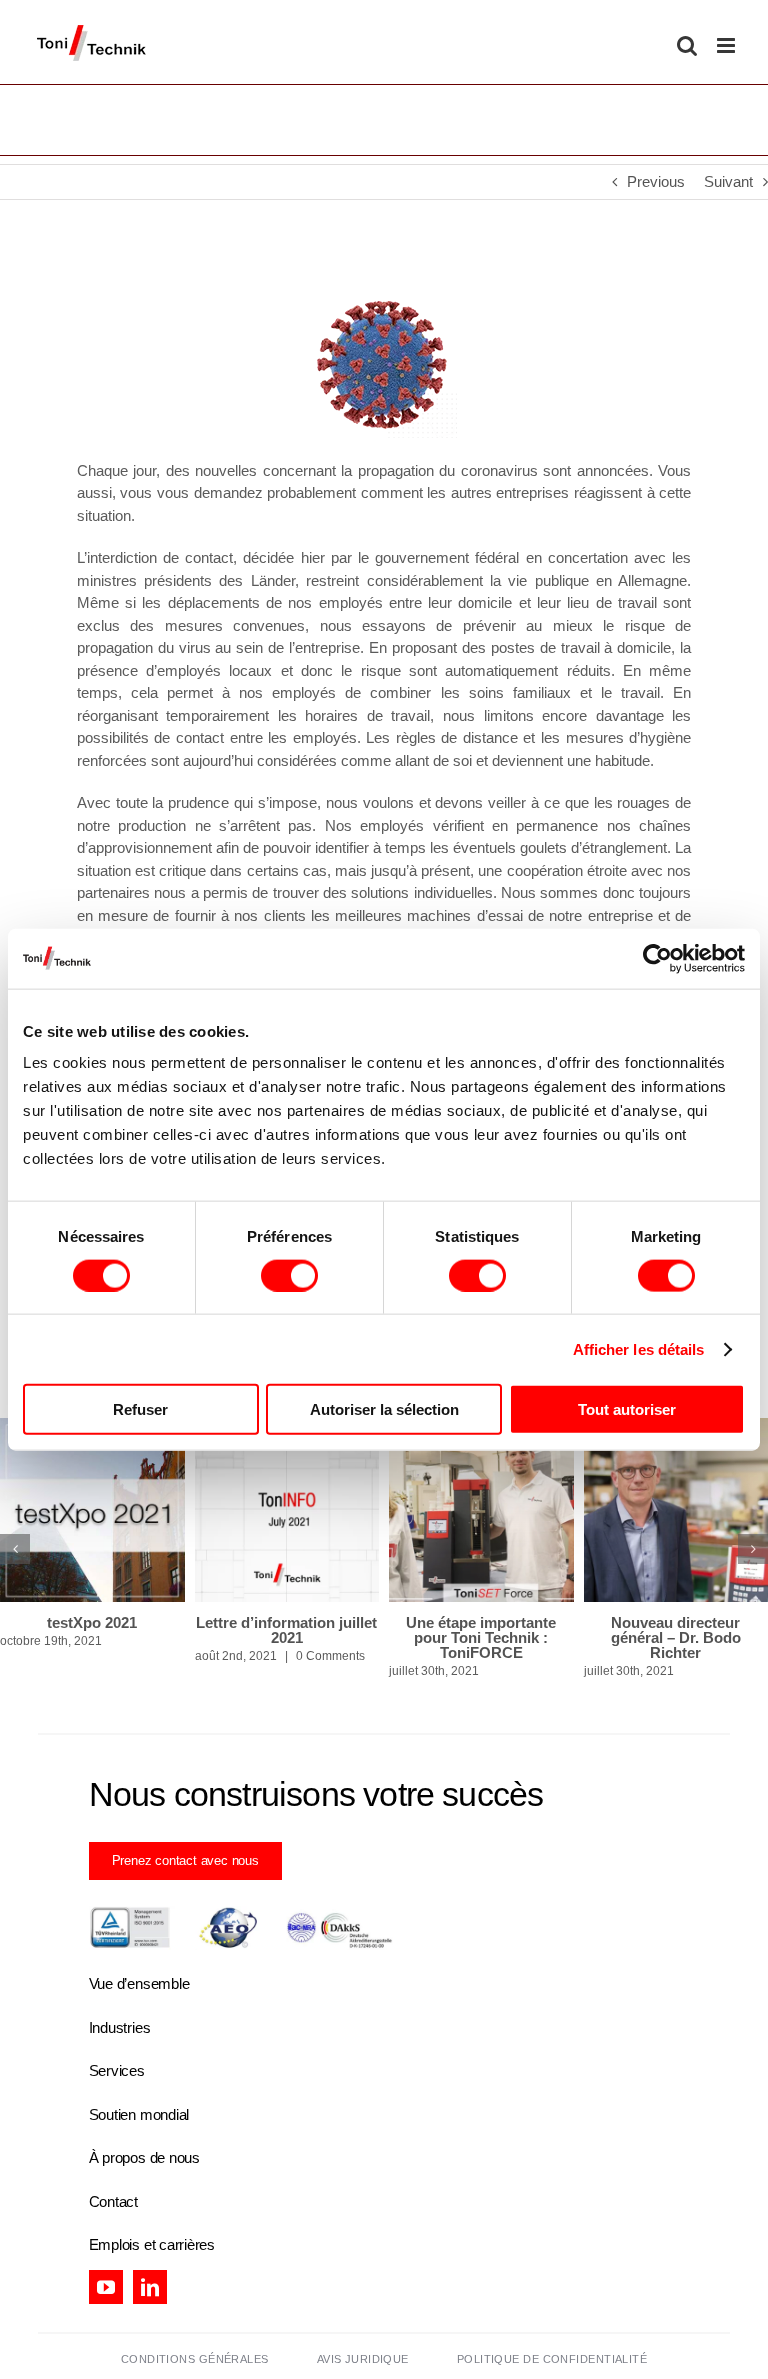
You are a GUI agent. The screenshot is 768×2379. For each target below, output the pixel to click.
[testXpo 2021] (92, 1510)
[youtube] (106, 2287)
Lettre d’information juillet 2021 (286, 1630)
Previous (656, 181)
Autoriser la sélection (384, 1409)
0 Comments (330, 1656)
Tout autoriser (627, 1409)
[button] (15, 1549)
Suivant (728, 181)
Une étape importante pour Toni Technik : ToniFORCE (481, 1637)
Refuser (140, 1409)
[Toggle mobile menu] (727, 45)
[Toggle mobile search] (687, 45)
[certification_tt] (241, 1913)
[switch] (289, 1275)
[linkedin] (150, 2287)
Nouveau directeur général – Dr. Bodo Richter (676, 1637)
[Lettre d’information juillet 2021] (287, 1510)
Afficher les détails (639, 1348)
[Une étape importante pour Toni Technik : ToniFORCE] (481, 1510)
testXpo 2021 (92, 1622)
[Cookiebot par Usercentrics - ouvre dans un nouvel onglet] (657, 958)
